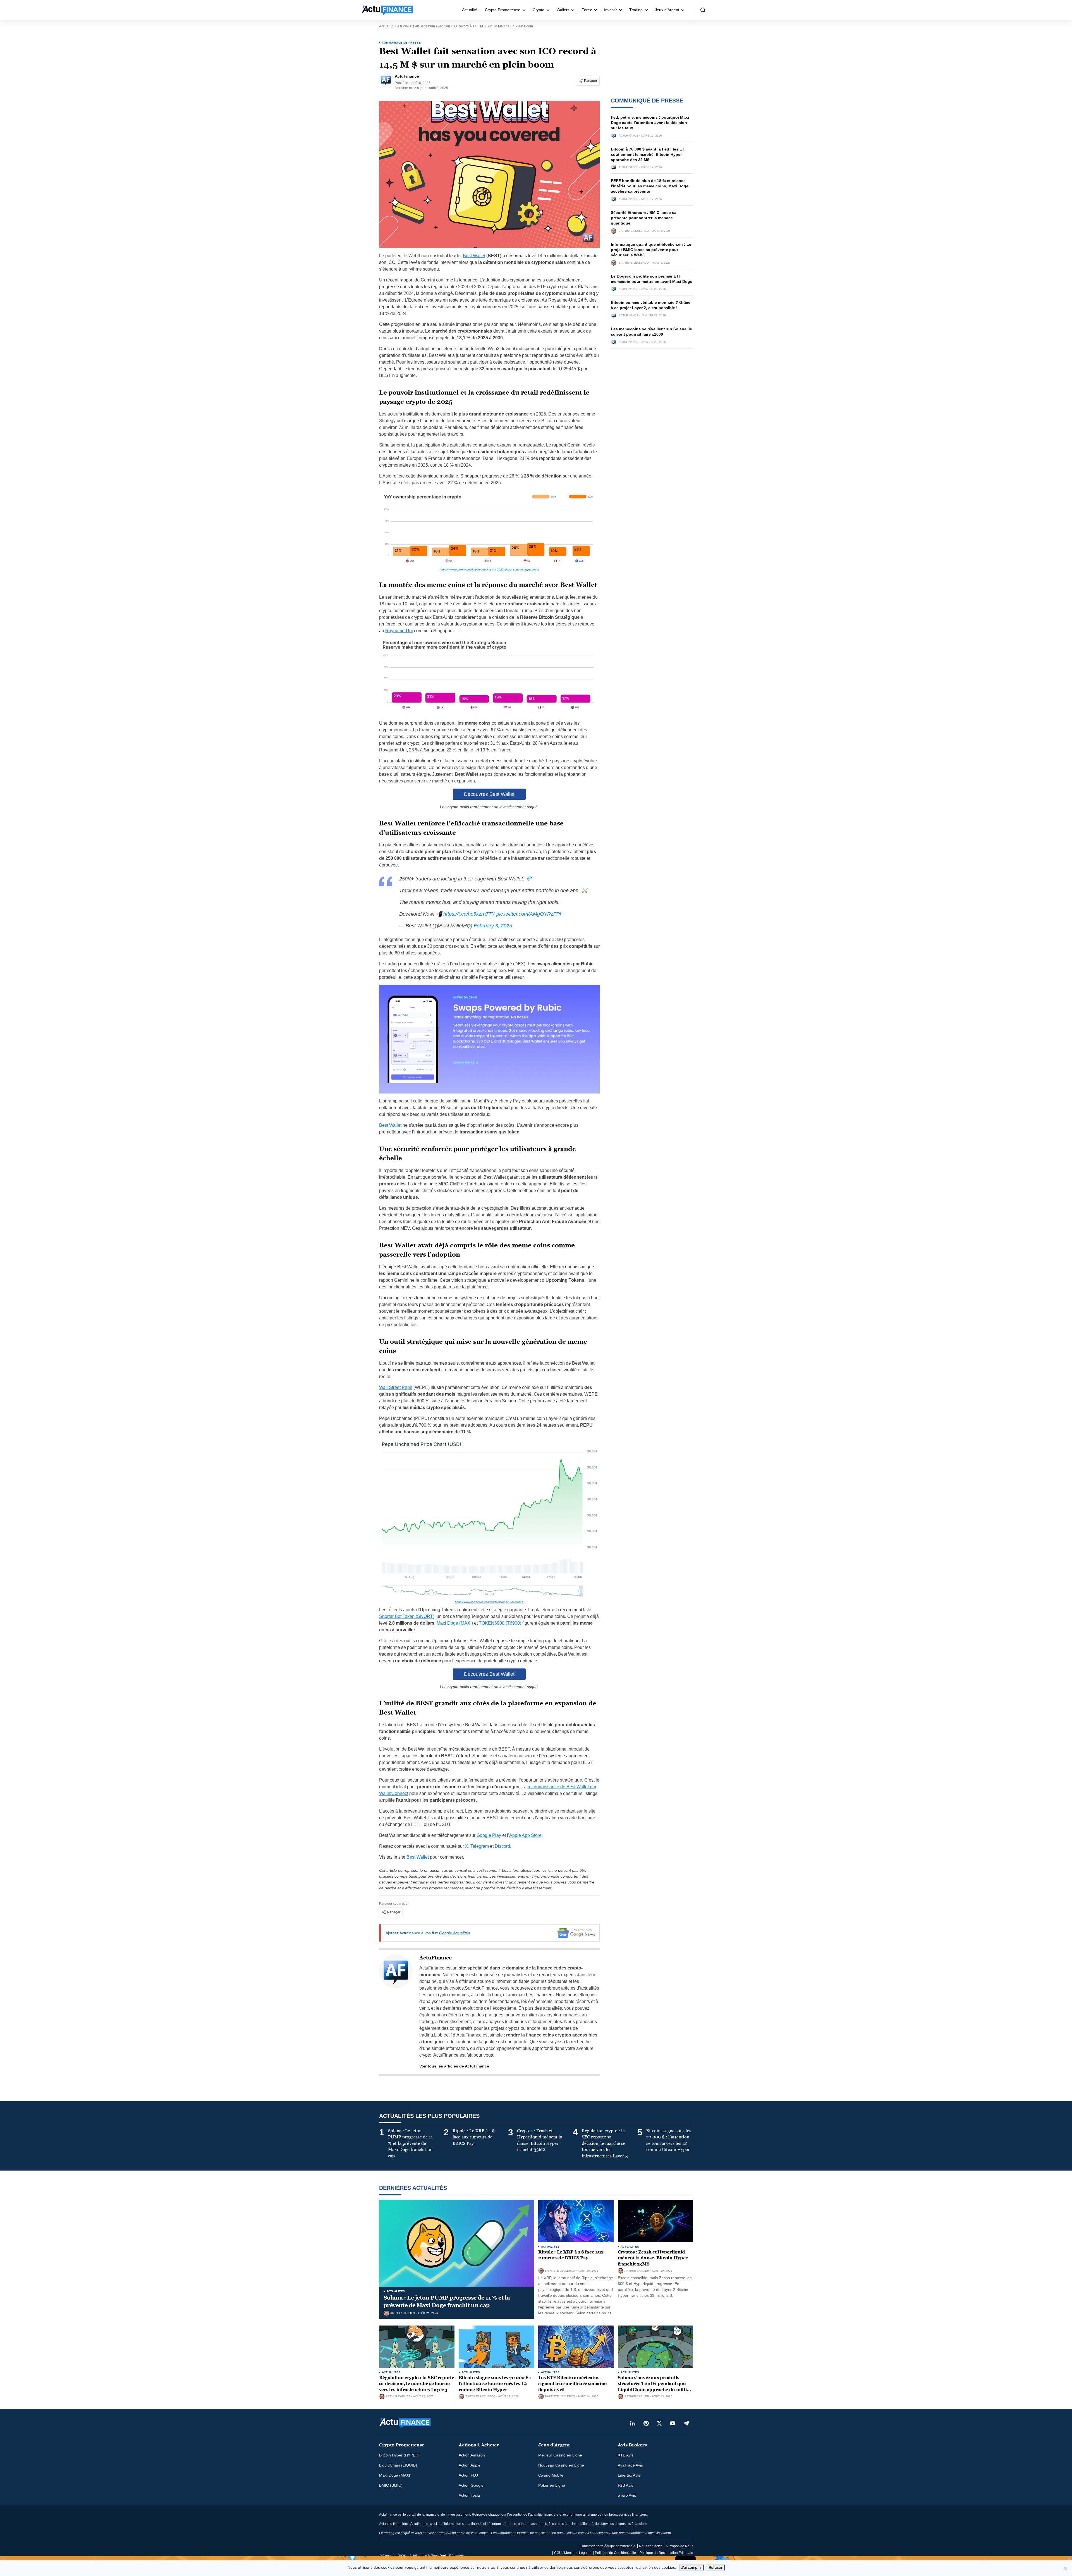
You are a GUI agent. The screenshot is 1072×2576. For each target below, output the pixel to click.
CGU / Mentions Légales (573, 2553)
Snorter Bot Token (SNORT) (407, 1616)
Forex (587, 10)
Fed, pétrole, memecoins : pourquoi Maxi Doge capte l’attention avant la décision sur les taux (650, 123)
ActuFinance (435, 1958)
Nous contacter (650, 2546)
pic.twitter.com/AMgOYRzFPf (529, 914)
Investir (611, 10)
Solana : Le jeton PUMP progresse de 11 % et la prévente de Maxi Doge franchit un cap (447, 2301)
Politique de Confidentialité (615, 2553)
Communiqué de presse (401, 43)
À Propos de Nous (679, 2546)
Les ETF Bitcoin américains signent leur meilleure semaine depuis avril (572, 2384)
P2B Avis (625, 2485)
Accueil (385, 26)
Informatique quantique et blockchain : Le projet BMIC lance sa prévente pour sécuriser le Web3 (651, 250)
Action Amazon (472, 2455)
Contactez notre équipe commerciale (607, 2546)
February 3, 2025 (493, 926)
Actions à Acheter (479, 2445)
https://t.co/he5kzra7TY (469, 914)
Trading (636, 10)
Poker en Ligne (552, 2485)
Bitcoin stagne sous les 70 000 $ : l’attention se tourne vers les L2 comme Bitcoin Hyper (495, 2384)
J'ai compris (691, 2567)
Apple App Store (525, 1835)
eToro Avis (627, 2495)
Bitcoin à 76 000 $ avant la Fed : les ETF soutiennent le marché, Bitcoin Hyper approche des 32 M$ (649, 154)
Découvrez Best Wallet (489, 794)
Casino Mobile (551, 2475)
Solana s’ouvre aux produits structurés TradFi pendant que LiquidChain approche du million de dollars (655, 2387)
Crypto (539, 10)
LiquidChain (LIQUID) (398, 2465)
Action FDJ (468, 2475)
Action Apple (470, 2465)
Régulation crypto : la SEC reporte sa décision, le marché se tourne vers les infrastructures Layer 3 (417, 2384)
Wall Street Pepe (396, 1387)
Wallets (563, 10)
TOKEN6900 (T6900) (500, 1623)
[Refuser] (1065, 2568)
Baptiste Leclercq (634, 231)
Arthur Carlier (403, 2313)
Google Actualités (454, 1933)
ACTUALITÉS (396, 2291)
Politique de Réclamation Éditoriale (666, 2553)
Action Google (471, 2485)
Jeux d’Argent (667, 10)
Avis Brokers (632, 2445)
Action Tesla (469, 2495)
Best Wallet (474, 256)
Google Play (489, 1835)
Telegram (480, 1846)
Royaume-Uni (399, 631)
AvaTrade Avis (630, 2465)
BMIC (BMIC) (391, 2485)
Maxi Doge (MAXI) (455, 1623)
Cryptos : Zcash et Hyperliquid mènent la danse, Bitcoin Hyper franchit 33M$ (653, 2258)
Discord (502, 1846)
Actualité (470, 10)
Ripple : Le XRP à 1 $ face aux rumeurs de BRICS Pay (571, 2255)
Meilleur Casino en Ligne (560, 2455)
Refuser (716, 2567)
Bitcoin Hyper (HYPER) (399, 2455)
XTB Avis (626, 2455)
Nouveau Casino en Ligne (561, 2465)
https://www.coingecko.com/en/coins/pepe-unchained (489, 1602)
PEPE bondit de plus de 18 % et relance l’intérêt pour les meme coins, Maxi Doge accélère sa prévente (650, 186)
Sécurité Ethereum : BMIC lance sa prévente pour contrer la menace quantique (644, 218)
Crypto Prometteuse (503, 10)
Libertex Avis (629, 2475)
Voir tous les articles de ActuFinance (454, 2066)
